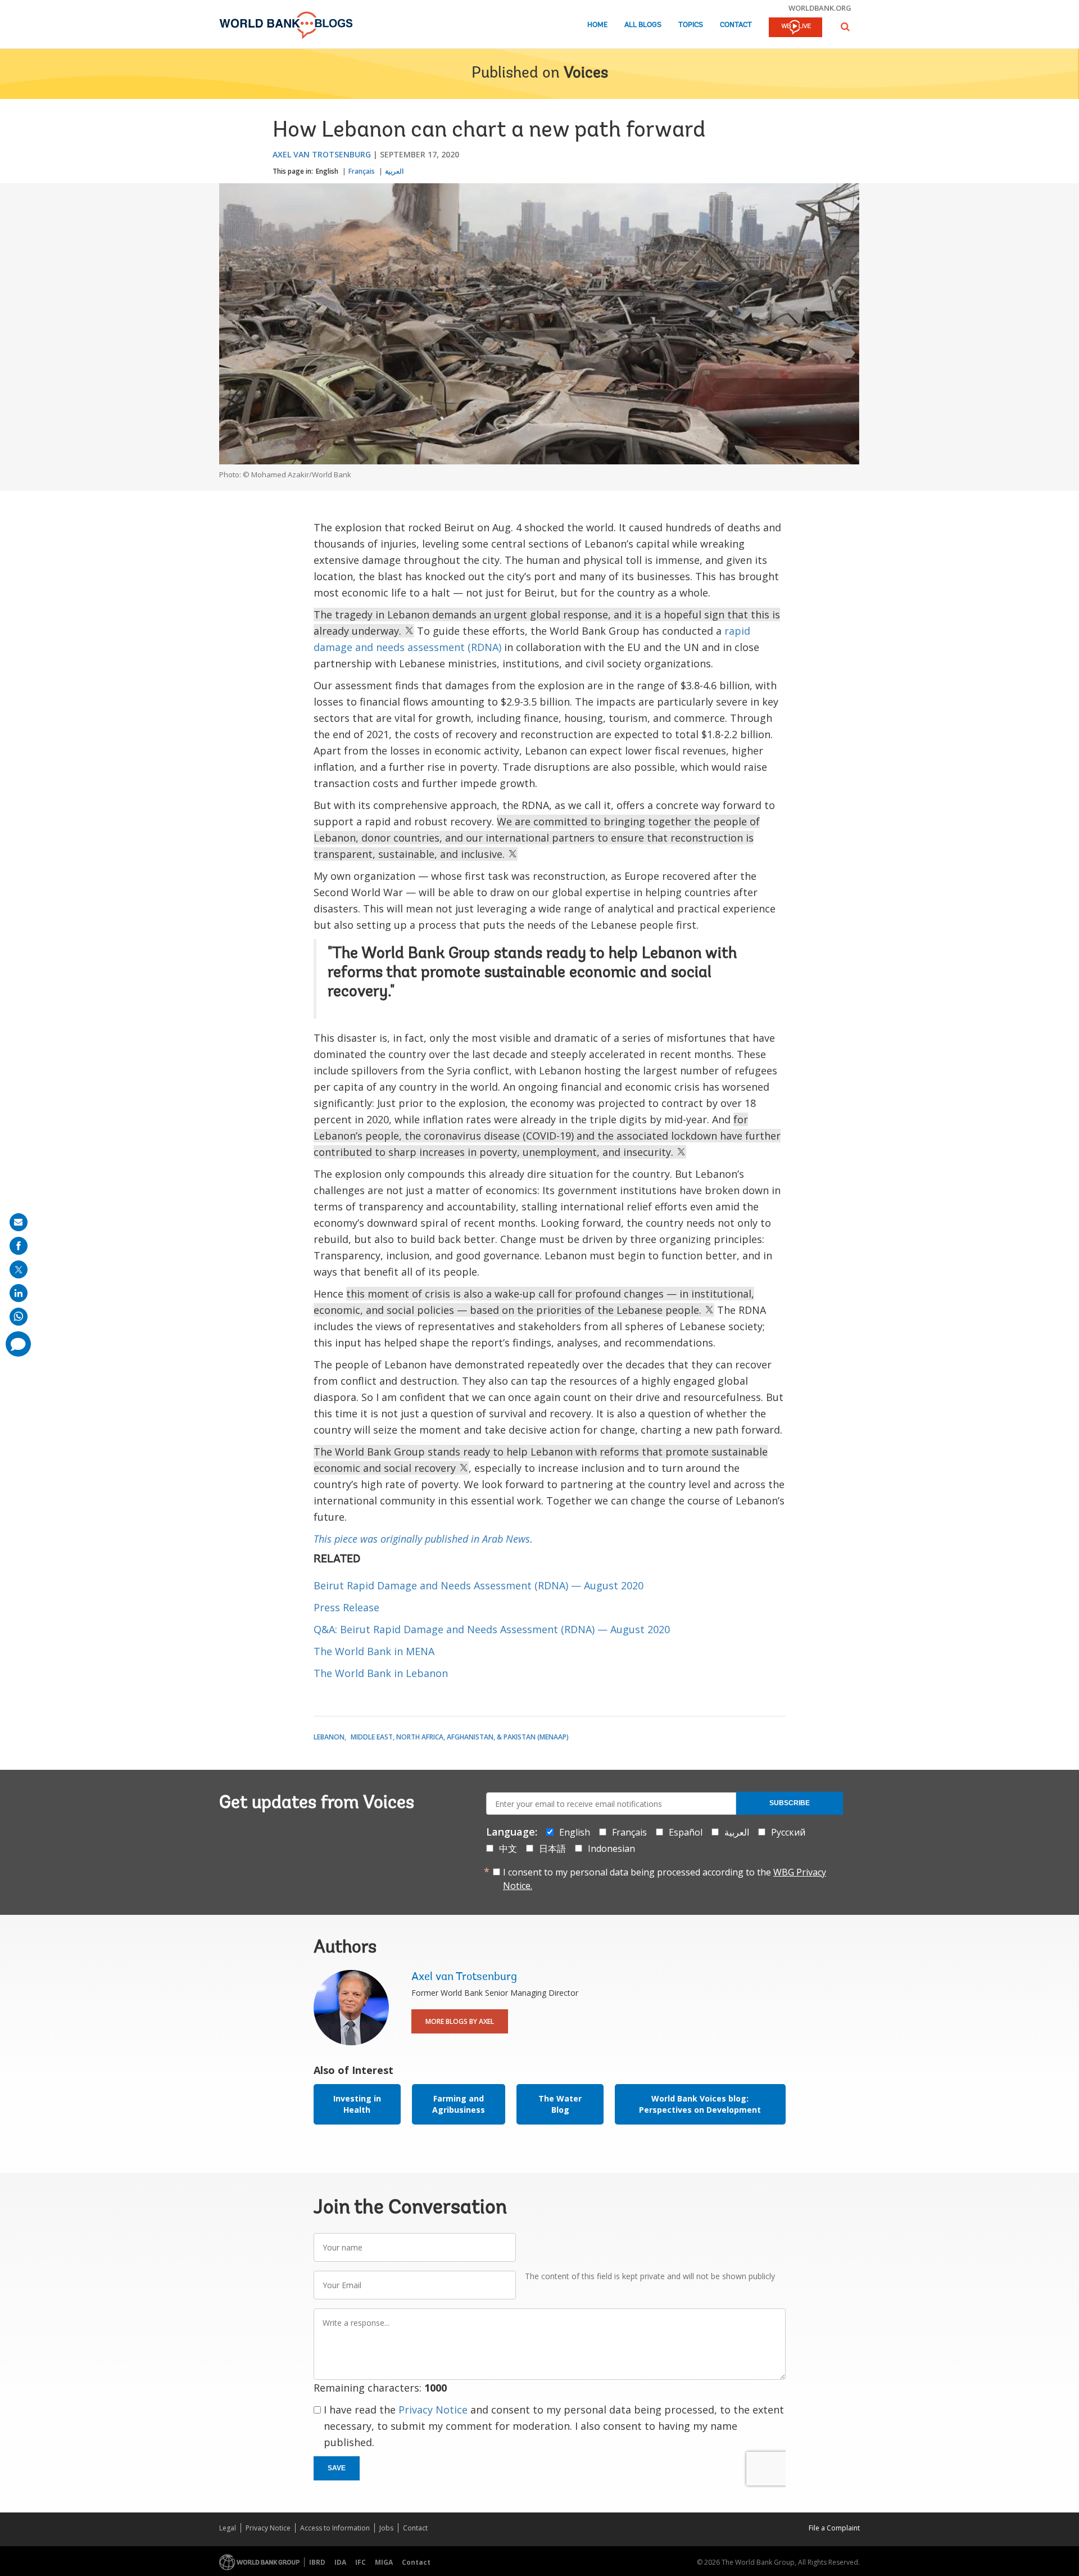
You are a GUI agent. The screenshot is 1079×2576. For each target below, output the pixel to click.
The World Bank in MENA (374, 1651)
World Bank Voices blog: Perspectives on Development (700, 2104)
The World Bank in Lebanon (381, 1673)
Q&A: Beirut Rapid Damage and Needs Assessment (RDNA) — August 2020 (492, 1629)
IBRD (317, 2562)
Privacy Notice (433, 2410)
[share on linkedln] (19, 1293)
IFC (361, 2562)
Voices (586, 74)
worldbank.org (820, 8)
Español (686, 1832)
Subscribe (790, 1803)
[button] (845, 27)
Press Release (346, 1607)
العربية (394, 171)
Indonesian (611, 1849)
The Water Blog (560, 2104)
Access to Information (335, 2528)
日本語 (552, 1849)
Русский (788, 1832)
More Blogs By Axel (460, 2021)
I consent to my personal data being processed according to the (665, 1879)
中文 (508, 1849)
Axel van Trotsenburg (322, 154)
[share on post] (19, 1269)
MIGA (384, 2562)
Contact (736, 25)
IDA (340, 2562)
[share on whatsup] (19, 1317)
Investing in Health (357, 2104)
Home (597, 25)
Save (337, 2468)
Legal (228, 2528)
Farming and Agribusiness (459, 2104)
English (327, 171)
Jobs (386, 2528)
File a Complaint (834, 2528)
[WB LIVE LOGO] (795, 28)
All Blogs (643, 25)
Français (362, 171)
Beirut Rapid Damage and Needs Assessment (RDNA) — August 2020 (479, 1585)
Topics (691, 25)
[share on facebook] (19, 1246)
